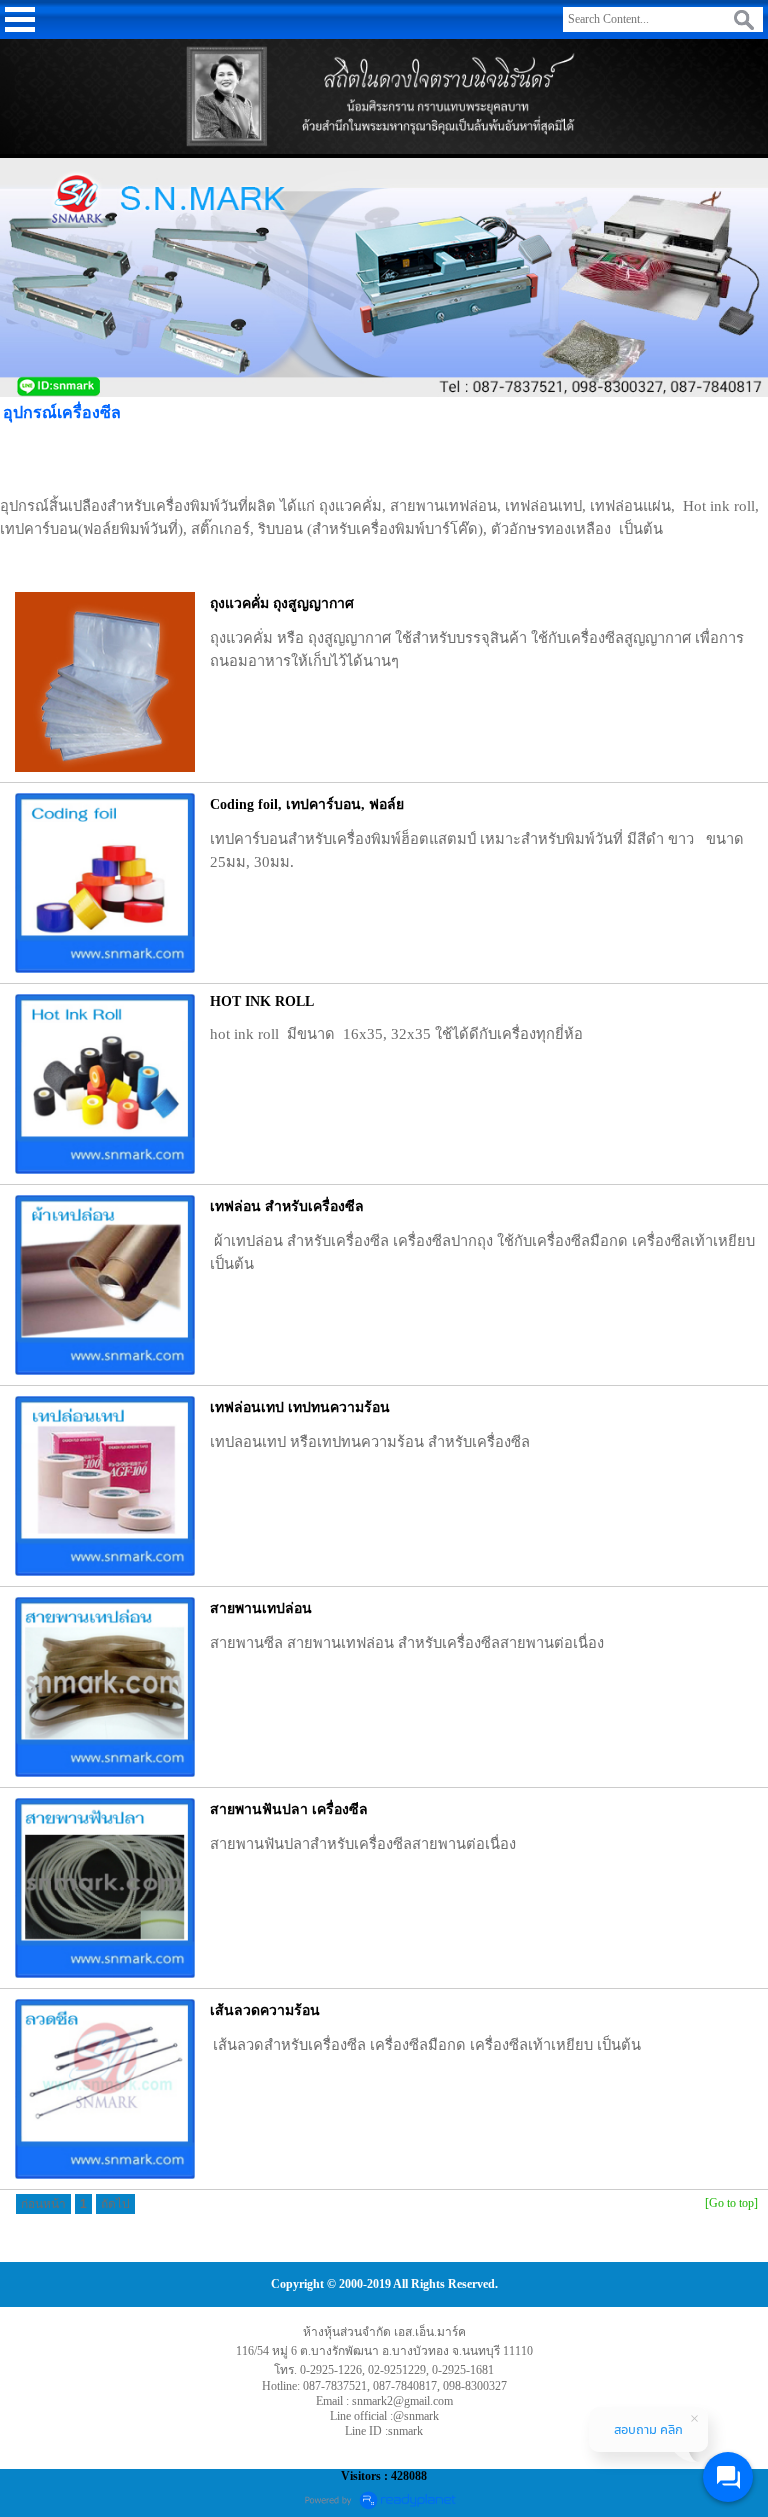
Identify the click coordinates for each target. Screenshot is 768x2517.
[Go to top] (731, 2203)
